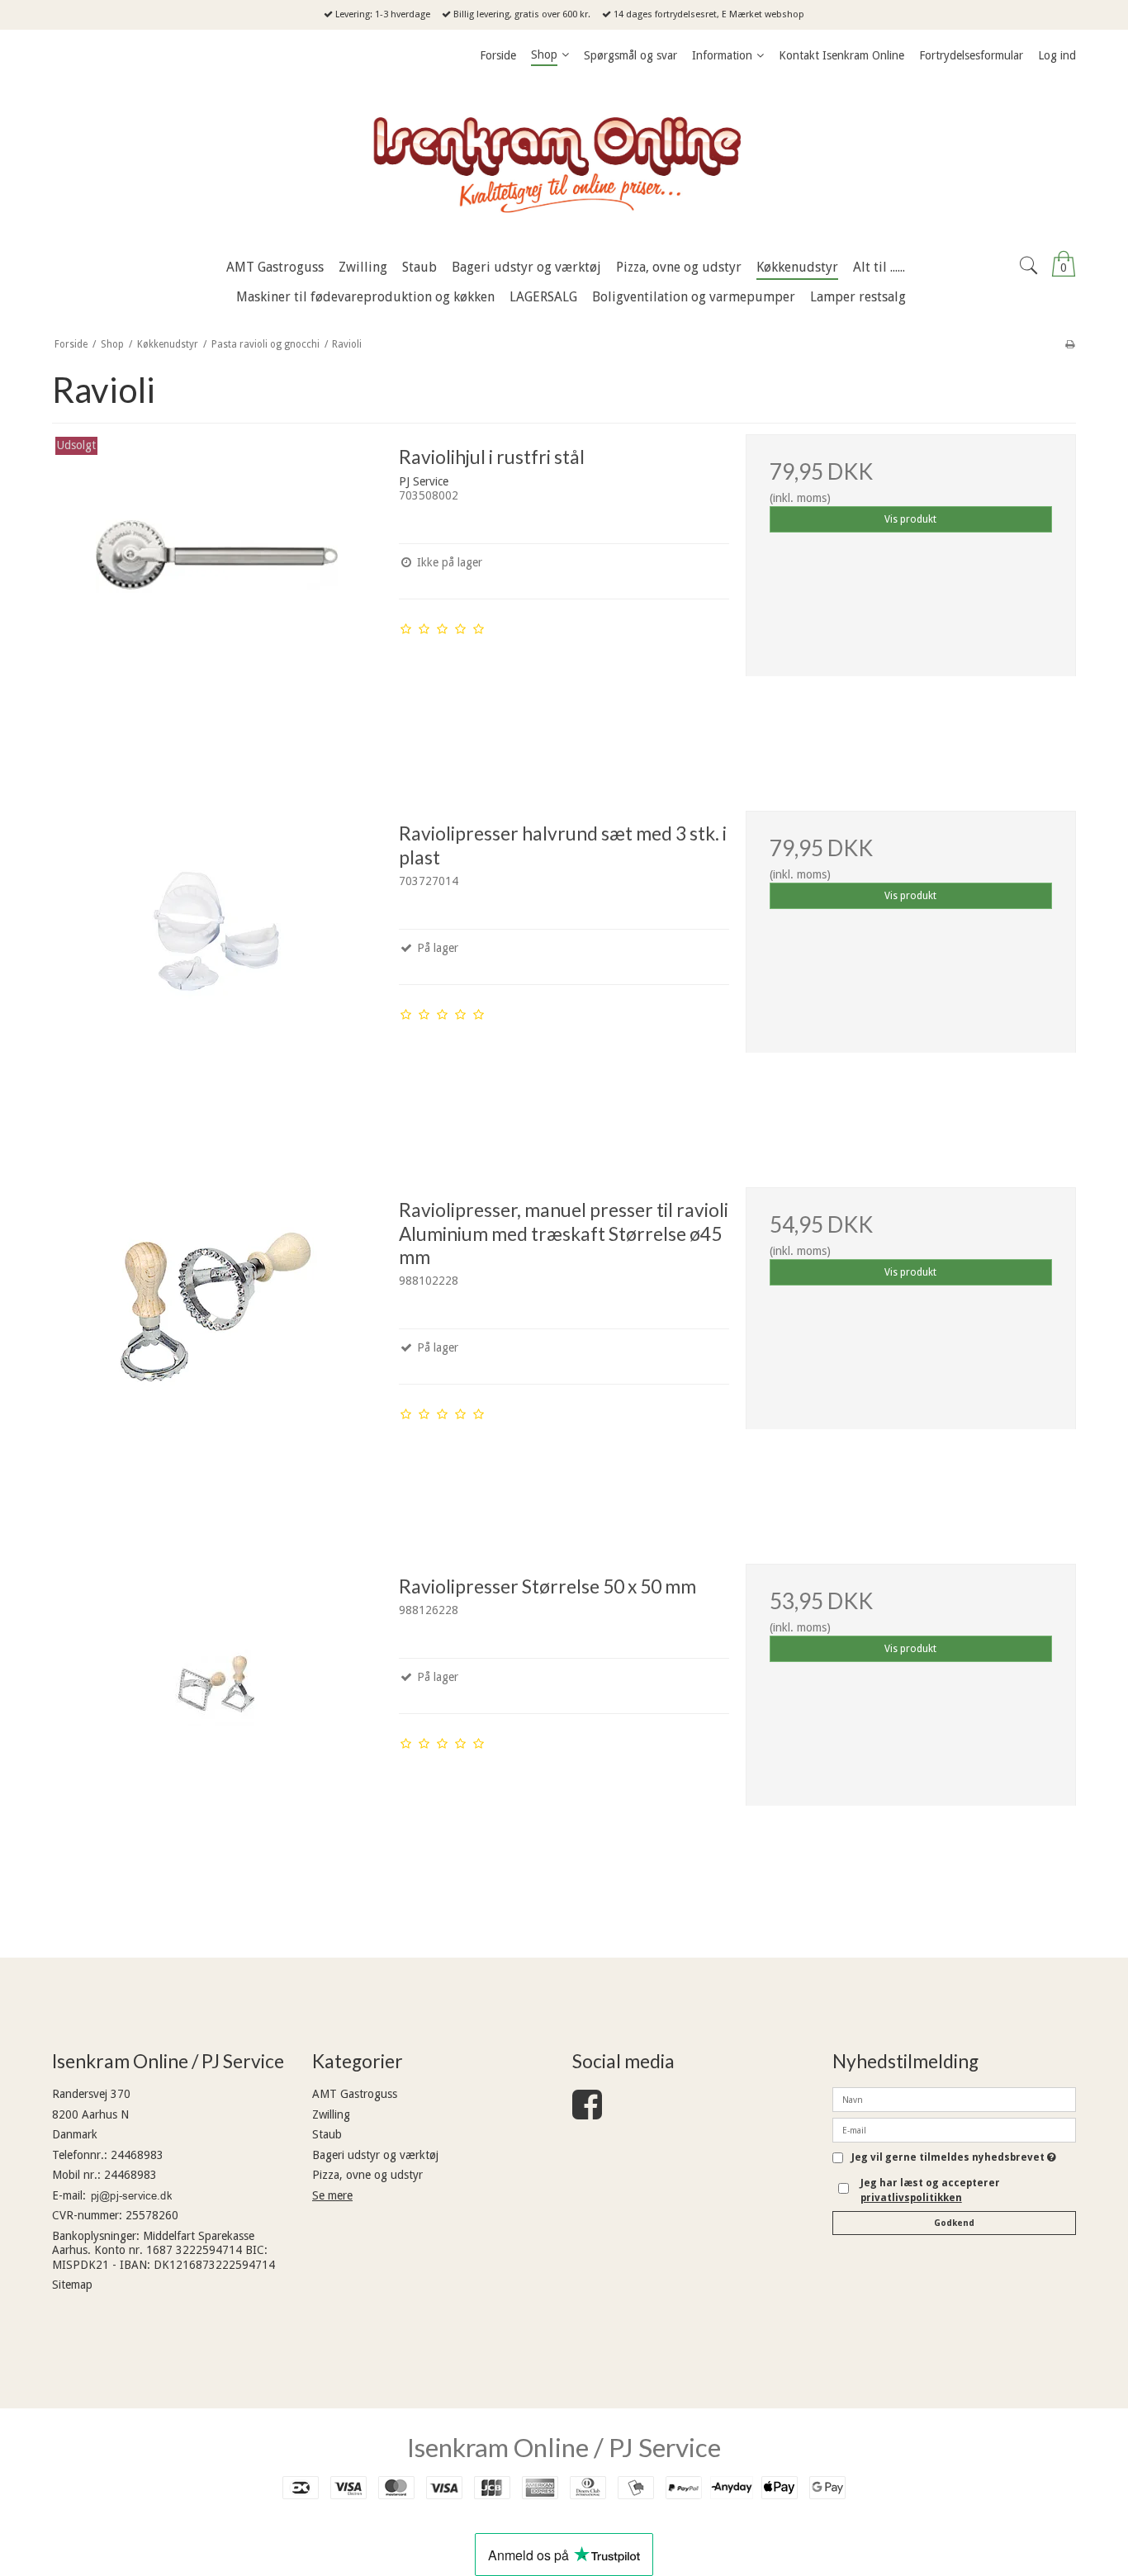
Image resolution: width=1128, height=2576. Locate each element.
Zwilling (331, 2114)
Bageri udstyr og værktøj (375, 2155)
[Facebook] (587, 2113)
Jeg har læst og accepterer (930, 2190)
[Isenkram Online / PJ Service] (564, 161)
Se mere (332, 2195)
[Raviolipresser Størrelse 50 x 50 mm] (217, 1729)
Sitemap (72, 2285)
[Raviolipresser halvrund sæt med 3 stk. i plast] (217, 976)
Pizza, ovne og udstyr (367, 2175)
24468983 (137, 2155)
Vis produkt (910, 519)
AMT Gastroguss (355, 2094)
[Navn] (954, 2099)
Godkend (954, 2223)
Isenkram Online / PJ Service (564, 2447)
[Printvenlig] (1070, 344)
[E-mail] (954, 2129)
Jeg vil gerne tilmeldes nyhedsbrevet (954, 2158)
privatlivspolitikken (911, 2198)
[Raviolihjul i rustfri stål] (217, 599)
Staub (327, 2134)
